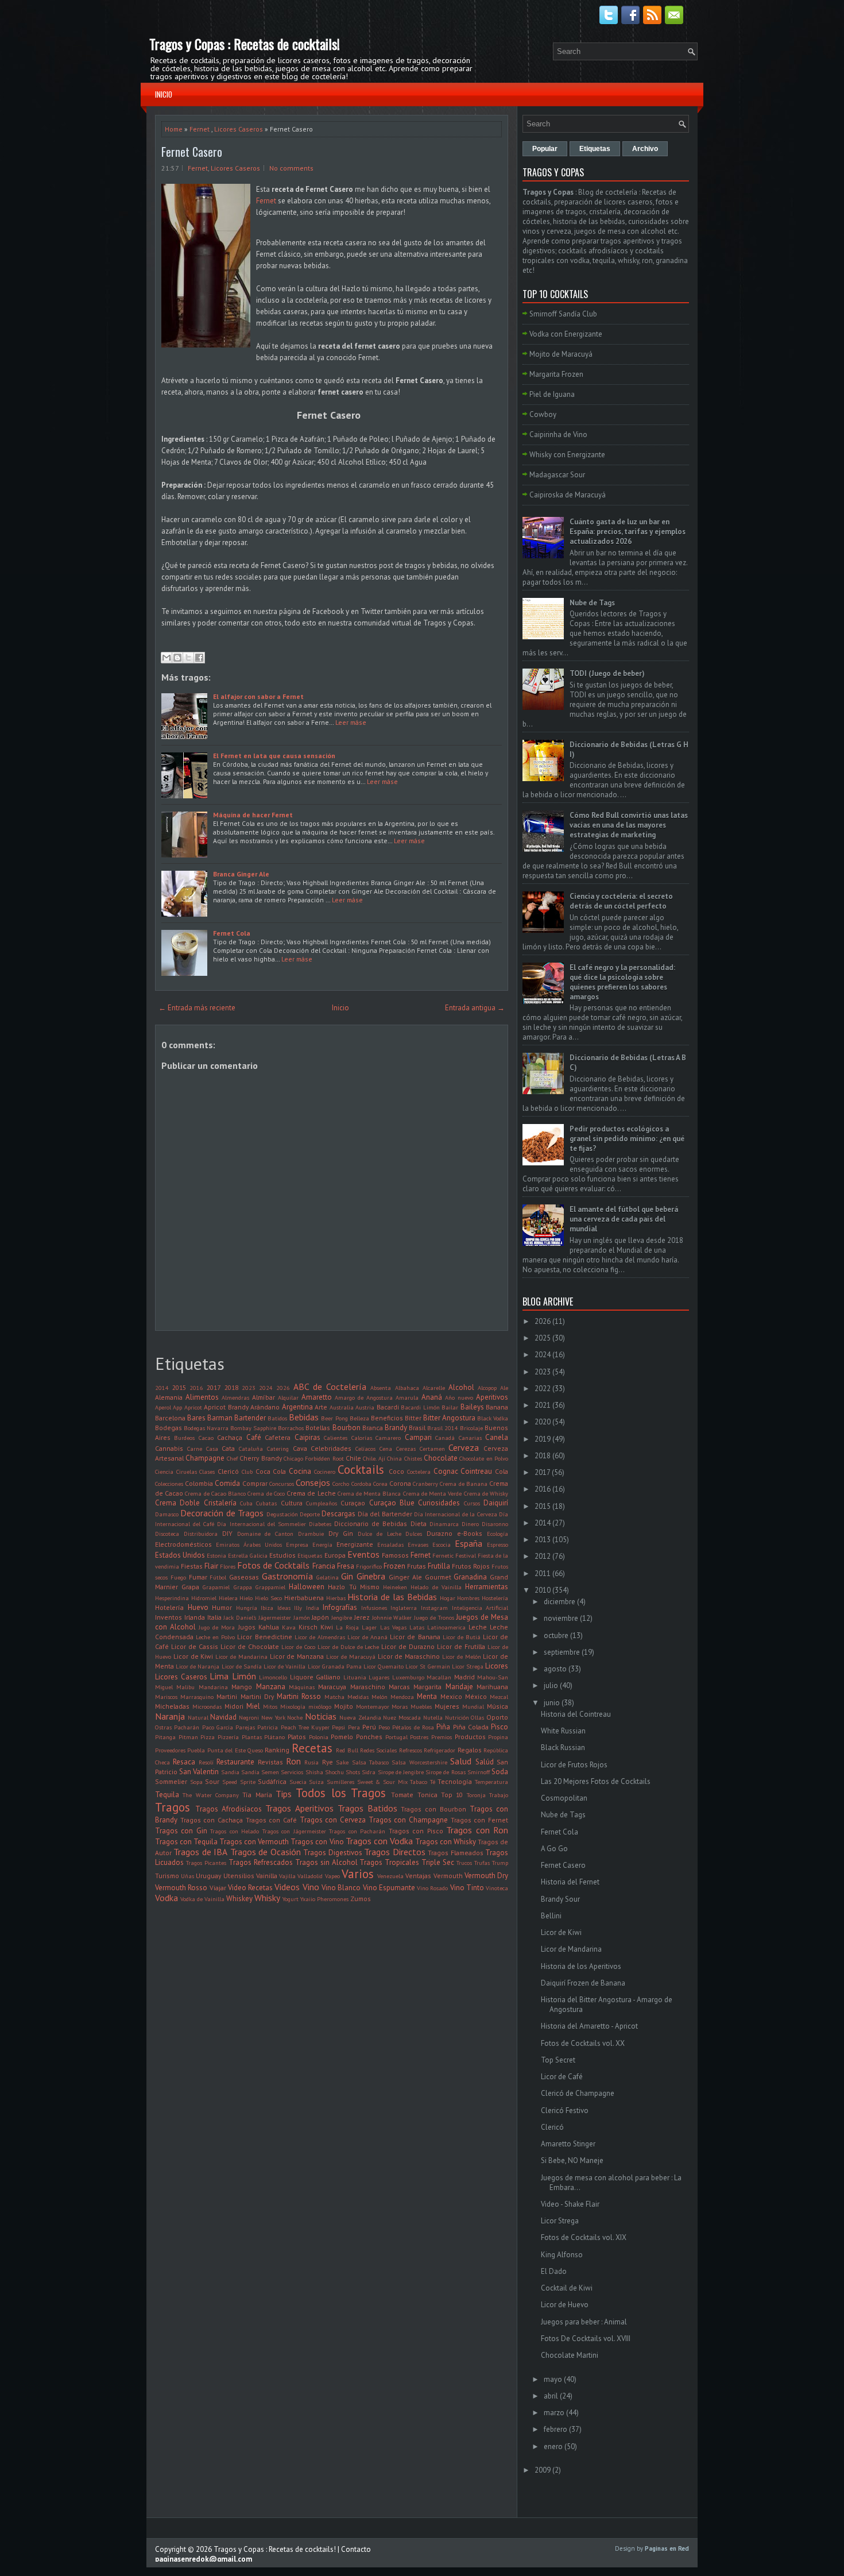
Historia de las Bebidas (392, 1597)
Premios (442, 1737)
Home (174, 129)
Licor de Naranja (198, 1666)
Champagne (205, 1458)
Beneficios (387, 1418)
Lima (219, 1676)
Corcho (341, 1484)
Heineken (395, 1587)
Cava (300, 1448)
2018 (231, 1387)
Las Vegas (393, 1627)
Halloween (307, 1587)
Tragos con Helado (235, 1831)
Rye (328, 1762)
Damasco (167, 1514)
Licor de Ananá (367, 1637)
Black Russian (563, 1747)
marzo (554, 2413)
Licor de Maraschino (409, 1656)
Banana (497, 1407)
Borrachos (291, 1428)
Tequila (167, 1795)
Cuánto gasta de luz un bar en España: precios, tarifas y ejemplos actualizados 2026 (628, 532)
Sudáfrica (272, 1781)
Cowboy (543, 414)
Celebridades (331, 1448)
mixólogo (320, 1706)
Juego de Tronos (434, 1617)
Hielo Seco (268, 1598)
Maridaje (459, 1687)
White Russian (563, 1731)
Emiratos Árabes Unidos (249, 1544)
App (177, 1407)
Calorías (362, 1438)
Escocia (442, 1544)
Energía (322, 1544)
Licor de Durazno (408, 1646)
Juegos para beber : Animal (584, 2322)
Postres (419, 1737)
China (394, 1458)
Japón (320, 1617)
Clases (207, 1472)
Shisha (314, 1772)
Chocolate (441, 1458)
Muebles (421, 1706)
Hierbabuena (304, 1598)
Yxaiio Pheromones (324, 1899)
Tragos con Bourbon (433, 1809)
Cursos (472, 1503)
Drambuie (311, 1534)
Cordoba (361, 1484)
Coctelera (419, 1472)
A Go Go (554, 1849)
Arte (321, 1407)
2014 (162, 1388)
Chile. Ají (374, 1458)
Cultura (292, 1503)
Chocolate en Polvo (484, 1458)
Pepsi (338, 1727)
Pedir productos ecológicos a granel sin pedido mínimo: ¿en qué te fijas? (627, 1139)
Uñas (187, 1876)
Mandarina (213, 1687)
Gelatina (328, 1577)
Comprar (255, 1483)
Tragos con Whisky (446, 1842)
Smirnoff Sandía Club (563, 314)
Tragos (173, 1807)
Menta (427, 1696)
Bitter (413, 1418)
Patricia (268, 1727)
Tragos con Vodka (379, 1841)
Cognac (446, 1471)
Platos (297, 1737)
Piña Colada (471, 1727)
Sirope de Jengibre (401, 1772)
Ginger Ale (405, 1577)
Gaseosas (244, 1577)
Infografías (340, 1607)
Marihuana (492, 1687)
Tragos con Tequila (186, 1842)
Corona (400, 1483)
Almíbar (264, 1397)
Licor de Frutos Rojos (574, 1765)
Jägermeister (275, 1617)
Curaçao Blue (392, 1503)
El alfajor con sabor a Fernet (258, 696)
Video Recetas (250, 1888)
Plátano (274, 1737)
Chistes (413, 1458)
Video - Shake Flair (570, 2204)
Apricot (193, 1407)
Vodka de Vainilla (202, 1899)
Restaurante (235, 1762)
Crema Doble (177, 1503)
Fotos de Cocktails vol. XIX (584, 2237)
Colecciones (169, 1484)
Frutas (417, 1566)
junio (552, 1703)
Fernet (200, 129)
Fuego (178, 1577)
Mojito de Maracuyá (561, 354)
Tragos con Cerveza (333, 1820)
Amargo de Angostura (364, 1397)
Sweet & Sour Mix (382, 1782)
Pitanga (165, 1737)
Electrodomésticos (183, 1544)
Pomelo (342, 1737)
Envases (418, 1544)
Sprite (248, 1782)
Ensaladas (390, 1544)
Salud (461, 1761)
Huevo (198, 1607)
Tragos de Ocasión (266, 1852)
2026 (283, 1388)
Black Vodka (493, 1418)
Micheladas (172, 1706)
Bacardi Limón (420, 1407)
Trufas (482, 1863)
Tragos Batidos (367, 1808)
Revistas (270, 1762)
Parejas (245, 1727)
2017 (214, 1387)
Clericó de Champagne (578, 2093)
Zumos (361, 1899)
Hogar (448, 1598)
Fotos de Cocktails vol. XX (583, 2043)
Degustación (282, 1514)
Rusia (311, 1762)
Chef (232, 1458)
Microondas (207, 1706)
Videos (287, 1887)
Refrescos (411, 1750)
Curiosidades (439, 1503)
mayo (553, 2379)
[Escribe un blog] (177, 658)
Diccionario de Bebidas (371, 1523)
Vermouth (448, 1876)
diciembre (560, 1602)
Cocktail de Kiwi (567, 2288)
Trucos (464, 1863)
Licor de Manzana (297, 1656)
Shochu (334, 1772)
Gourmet (438, 1577)
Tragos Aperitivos (299, 1808)
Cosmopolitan (564, 1798)
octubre (556, 1635)
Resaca (184, 1762)
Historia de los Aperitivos (581, 1966)
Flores (228, 1566)
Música (498, 1706)
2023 (249, 1388)
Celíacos (365, 1449)
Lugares (379, 1677)
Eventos (363, 1554)
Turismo (167, 1876)
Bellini (551, 1916)
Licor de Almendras (320, 1637)
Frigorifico (369, 1566)
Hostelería (495, 1598)
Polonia (319, 1737)
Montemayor (373, 1706)
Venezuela (390, 1876)
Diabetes (320, 1524)
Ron (293, 1761)
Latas (417, 1627)
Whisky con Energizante (567, 455)
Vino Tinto (467, 1888)
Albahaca (407, 1388)
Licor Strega (468, 1666)
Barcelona (170, 1418)
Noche (295, 1717)
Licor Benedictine (264, 1637)
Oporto (497, 1717)
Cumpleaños (322, 1503)
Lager (369, 1627)
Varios (358, 1874)
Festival (466, 1555)
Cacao (206, 1438)
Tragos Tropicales (389, 1862)
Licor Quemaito (384, 1666)
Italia (214, 1617)
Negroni (249, 1717)
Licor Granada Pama (335, 1666)
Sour (212, 1781)
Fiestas (192, 1566)
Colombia (199, 1483)
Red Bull (347, 1750)
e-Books (470, 1533)
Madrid (464, 1677)
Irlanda (195, 1617)
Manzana (271, 1687)
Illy (298, 1608)
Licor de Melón (462, 1656)
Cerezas (406, 1449)
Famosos (395, 1555)
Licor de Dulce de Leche (349, 1647)
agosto (555, 1669)
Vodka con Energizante (566, 334)
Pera (354, 1727)
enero (553, 2446)
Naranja (170, 1716)
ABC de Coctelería (330, 1387)
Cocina (300, 1471)
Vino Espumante (389, 1888)
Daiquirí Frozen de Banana (583, 1983)
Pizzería (228, 1737)
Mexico (451, 1696)
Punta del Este (227, 1750)
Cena (386, 1449)
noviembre (561, 1618)
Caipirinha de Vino (558, 435)
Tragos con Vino (317, 1842)
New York (273, 1717)
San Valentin (199, 1772)
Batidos (277, 1418)
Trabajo (499, 1795)
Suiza (316, 1782)
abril (551, 2396)
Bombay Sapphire (253, 1428)
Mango (242, 1687)
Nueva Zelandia (360, 1717)
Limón (244, 1676)
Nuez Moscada (402, 1717)
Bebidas (304, 1417)
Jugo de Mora (217, 1627)
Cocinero (325, 1472)
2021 (543, 1405)
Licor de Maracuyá (351, 1656)
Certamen (432, 1449)
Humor (222, 1607)
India (313, 1608)
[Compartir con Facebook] (199, 658)
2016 (196, 1388)
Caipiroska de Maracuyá (568, 495)
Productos (470, 1737)
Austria (365, 1407)
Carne (195, 1449)
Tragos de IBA (200, 1852)
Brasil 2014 (443, 1428)
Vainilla (267, 1876)
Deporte (310, 1514)
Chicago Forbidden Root (314, 1458)
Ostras (163, 1727)
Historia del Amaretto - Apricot (589, 2026)
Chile (353, 1458)
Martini (227, 1696)
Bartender (250, 1418)
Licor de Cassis (195, 1646)
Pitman (188, 1737)
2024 (266, 1388)
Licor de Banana (415, 1637)
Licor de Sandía (242, 1666)
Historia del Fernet (570, 1882)
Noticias (321, 1716)
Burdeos (184, 1438)
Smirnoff (479, 1772)
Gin (347, 1576)
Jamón (302, 1617)
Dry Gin (341, 1533)
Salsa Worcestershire (419, 1762)
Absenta (381, 1388)
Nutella (433, 1717)
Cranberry (425, 1484)
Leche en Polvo (215, 1637)
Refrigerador (440, 1750)
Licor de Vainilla (284, 1666)
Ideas (284, 1608)
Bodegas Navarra (206, 1428)
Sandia (230, 1772)
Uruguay (208, 1876)
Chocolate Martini (570, 2355)
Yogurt (291, 1899)
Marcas (399, 1687)
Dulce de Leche (380, 1534)
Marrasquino (197, 1697)
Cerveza (464, 1447)
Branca (373, 1428)
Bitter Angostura (449, 1418)
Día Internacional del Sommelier (261, 1524)
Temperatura (491, 1782)
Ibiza (267, 1608)
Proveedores (170, 1750)
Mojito (344, 1706)
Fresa (346, 1566)
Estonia (216, 1555)
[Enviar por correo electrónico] (167, 658)
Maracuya (332, 1687)
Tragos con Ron (477, 1830)
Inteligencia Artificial (480, 1608)
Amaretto (317, 1397)
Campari (418, 1437)
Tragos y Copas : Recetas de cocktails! (245, 44)
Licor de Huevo (565, 2305)
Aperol (163, 1407)
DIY (227, 1533)
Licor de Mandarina (241, 1656)
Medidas (358, 1697)
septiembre (562, 1652)
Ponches (369, 1737)
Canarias (470, 1438)
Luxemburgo (408, 1677)
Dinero (470, 1524)
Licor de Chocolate (250, 1646)
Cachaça (230, 1437)
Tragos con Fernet (479, 1820)
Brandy (396, 1428)
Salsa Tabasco (370, 1762)
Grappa (243, 1587)
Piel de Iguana (552, 394)
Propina (498, 1737)
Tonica (427, 1795)
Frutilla (439, 1566)
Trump (500, 1863)
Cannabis (169, 1448)
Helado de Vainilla (436, 1587)
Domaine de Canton (266, 1534)
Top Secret (558, 2060)
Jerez (362, 1617)
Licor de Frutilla (461, 1646)
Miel (253, 1706)
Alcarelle (434, 1388)
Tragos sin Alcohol (326, 1862)
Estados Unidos (180, 1555)
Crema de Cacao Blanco (215, 1493)
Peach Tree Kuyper (305, 1727)
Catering (278, 1449)
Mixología (293, 1706)
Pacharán (187, 1727)
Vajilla (287, 1876)
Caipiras (307, 1437)
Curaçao (353, 1503)
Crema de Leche (311, 1493)
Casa (212, 1449)
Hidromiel (204, 1598)
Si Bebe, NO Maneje (572, 2160)
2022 (543, 1389)
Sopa (196, 1782)
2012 (543, 1556)
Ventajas (418, 1876)
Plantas (252, 1737)
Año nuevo (459, 1397)
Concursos (282, 1484)
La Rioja (347, 1627)
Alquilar (288, 1397)
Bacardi (388, 1407)
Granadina (470, 1577)
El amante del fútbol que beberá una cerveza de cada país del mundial (624, 1219)
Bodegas (169, 1428)
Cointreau (476, 1471)
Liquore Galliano (315, 1677)
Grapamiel (216, 1587)
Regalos (470, 1750)
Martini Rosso (299, 1696)
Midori (234, 1706)
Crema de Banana (463, 1484)
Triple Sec (438, 1862)
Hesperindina (172, 1598)
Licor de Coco (298, 1647)
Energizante (355, 1544)
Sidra (369, 1772)
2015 (179, 1387)
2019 (543, 1439)
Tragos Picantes (206, 1863)
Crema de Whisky (486, 1493)
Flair (211, 1566)
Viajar (218, 1888)
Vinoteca (497, 1888)
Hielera (228, 1598)
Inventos (169, 1617)
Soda (500, 1772)
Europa (335, 1555)
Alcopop (487, 1388)
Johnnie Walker (392, 1617)
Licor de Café (562, 2077)
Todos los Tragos (341, 1793)
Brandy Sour (560, 1899)
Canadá (445, 1438)
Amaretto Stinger (568, 2144)
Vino (311, 1887)
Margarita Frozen (556, 374)
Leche (478, 1627)
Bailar (450, 1407)
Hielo (246, 1598)
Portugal (396, 1737)
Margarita (427, 1687)
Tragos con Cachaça (212, 1820)
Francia (324, 1566)
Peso (384, 1727)
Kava (289, 1627)
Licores (497, 1666)
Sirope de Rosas (445, 1772)
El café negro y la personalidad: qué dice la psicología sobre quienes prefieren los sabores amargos (622, 982)
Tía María (257, 1795)
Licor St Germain (427, 1666)
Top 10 (452, 1795)
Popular (545, 149)
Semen (270, 1772)
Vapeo (332, 1876)
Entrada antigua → (475, 1008)
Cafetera (278, 1437)
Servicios (292, 1772)
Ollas (477, 1717)
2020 (543, 1422)
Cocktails (361, 1469)
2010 (543, 1590)
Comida (227, 1483)
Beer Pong (334, 1418)
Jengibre (342, 1617)
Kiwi (327, 1627)
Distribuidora (201, 1534)
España (469, 1543)
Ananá (432, 1397)
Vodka (167, 1898)
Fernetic (443, 1555)
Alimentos (202, 1397)
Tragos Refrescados (261, 1862)
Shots (353, 1772)
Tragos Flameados (455, 1853)
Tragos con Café (271, 1820)
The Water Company (211, 1795)
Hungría (247, 1608)
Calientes (336, 1438)
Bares (196, 1418)
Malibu (185, 1687)
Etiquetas (310, 1555)
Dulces (414, 1534)
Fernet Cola (232, 933)
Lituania (355, 1677)
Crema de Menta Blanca (369, 1493)
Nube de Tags (592, 603)
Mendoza (402, 1697)
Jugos (247, 1627)
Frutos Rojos (471, 1566)
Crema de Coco (266, 1493)
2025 (543, 1338)
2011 (543, 1573)
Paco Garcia (218, 1727)
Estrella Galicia (248, 1555)
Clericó (228, 1471)
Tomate (402, 1795)
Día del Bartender (385, 1514)
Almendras (235, 1397)
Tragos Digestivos (332, 1853)
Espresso (498, 1544)
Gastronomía (287, 1576)
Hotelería (169, 1607)
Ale (504, 1388)
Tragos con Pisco (416, 1831)
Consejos (313, 1482)
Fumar (198, 1577)
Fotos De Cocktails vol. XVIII (586, 2339)
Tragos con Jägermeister (294, 1831)
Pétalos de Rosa (413, 1727)
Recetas (312, 1748)
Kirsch (308, 1627)
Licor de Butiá (462, 1637)
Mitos (270, 1706)
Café (254, 1437)
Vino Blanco (341, 1888)
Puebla (196, 1750)
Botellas (318, 1428)
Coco (396, 1471)
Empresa (297, 1544)
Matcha (334, 1697)
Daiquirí (496, 1503)
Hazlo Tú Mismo (353, 1587)
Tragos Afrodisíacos (229, 1809)
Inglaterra (404, 1608)
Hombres (468, 1598)
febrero (555, 2429)
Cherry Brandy (260, 1458)
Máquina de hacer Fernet (253, 815)
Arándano (265, 1407)
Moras (400, 1706)
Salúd (485, 1762)
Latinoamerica (446, 1627)
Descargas (338, 1514)
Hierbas (336, 1598)
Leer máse (351, 722)
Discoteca (167, 1534)
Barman (220, 1418)
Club (247, 1472)
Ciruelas (187, 1472)
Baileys (472, 1407)
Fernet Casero (192, 152)
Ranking (277, 1750)
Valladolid (310, 1876)
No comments (291, 168)
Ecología (498, 1534)
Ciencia (164, 1472)
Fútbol (218, 1577)
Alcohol (461, 1387)
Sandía (250, 1772)
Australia (342, 1407)
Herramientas (487, 1587)
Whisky (267, 1898)
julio (551, 1685)
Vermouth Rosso (181, 1888)
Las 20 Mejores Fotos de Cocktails (596, 1781)
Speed (230, 1782)
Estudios (282, 1555)
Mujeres (447, 1706)
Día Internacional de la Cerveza (456, 1514)
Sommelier (171, 1781)
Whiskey (239, 1899)
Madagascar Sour (557, 475)
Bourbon (346, 1428)
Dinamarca (444, 1524)
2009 (543, 2470)
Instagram (434, 1608)
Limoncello (273, 1677)
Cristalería (220, 1503)
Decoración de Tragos (222, 1513)
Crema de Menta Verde (433, 1493)
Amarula (407, 1397)
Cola (502, 1471)
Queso (255, 1750)
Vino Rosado (432, 1888)
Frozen (394, 1566)
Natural (198, 1717)
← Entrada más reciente (197, 1008)
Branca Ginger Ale (241, 874)
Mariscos (166, 1697)
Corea (380, 1484)
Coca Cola (271, 1471)
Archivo (645, 149)
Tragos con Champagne (408, 1820)
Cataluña (251, 1449)
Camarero (388, 1438)
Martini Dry (257, 1696)
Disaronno (495, 1524)
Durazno (440, 1533)
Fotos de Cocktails (273, 1565)
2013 (543, 1540)
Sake (342, 1762)
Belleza (359, 1418)
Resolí (206, 1762)
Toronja (476, 1795)
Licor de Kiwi (193, 1656)
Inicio (164, 94)
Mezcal (499, 1697)
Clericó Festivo (565, 2110)
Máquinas (302, 1687)
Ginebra (371, 1576)
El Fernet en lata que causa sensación (274, 756)
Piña (443, 1727)
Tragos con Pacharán (357, 1831)
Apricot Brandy (226, 1407)
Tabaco (419, 1782)
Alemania (169, 1397)
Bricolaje (471, 1428)
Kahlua (269, 1627)
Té (433, 1782)
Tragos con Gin (181, 1831)
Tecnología (455, 1781)
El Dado (554, 2271)
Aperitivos (492, 1397)
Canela (497, 1437)
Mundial (473, 1706)
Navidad (223, 1717)
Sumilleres (340, 1782)
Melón (380, 1697)
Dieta (419, 1523)
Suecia (298, 1782)
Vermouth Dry (486, 1876)
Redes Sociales (378, 1750)
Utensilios (239, 1876)
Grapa (190, 1587)
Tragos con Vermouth (254, 1842)
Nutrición (457, 1717)
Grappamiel (270, 1587)
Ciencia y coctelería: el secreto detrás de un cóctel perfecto (621, 901)
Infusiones (374, 1608)
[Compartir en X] (188, 658)
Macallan (439, 1677)
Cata (228, 1448)
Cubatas (266, 1503)
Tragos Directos (394, 1852)
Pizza (208, 1737)
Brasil (417, 1428)
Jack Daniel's (240, 1617)
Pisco (500, 1727)
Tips (284, 1794)
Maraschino (368, 1687)
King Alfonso (562, 2255)
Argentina (297, 1407)
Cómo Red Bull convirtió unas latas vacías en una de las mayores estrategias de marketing (629, 825)
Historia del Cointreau (576, 1714)
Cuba (246, 1503)
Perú (369, 1727)
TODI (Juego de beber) (607, 673)
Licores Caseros (239, 129)
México (476, 1696)
